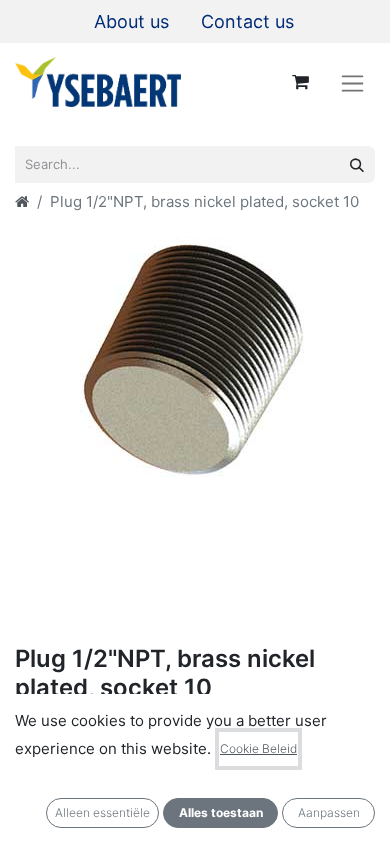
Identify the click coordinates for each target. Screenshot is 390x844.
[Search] (357, 164)
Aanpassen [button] (329, 812)
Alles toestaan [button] (221, 812)
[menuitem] (131, 21)
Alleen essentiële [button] (102, 812)
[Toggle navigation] (352, 82)
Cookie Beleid (258, 748)
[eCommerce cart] (300, 82)
